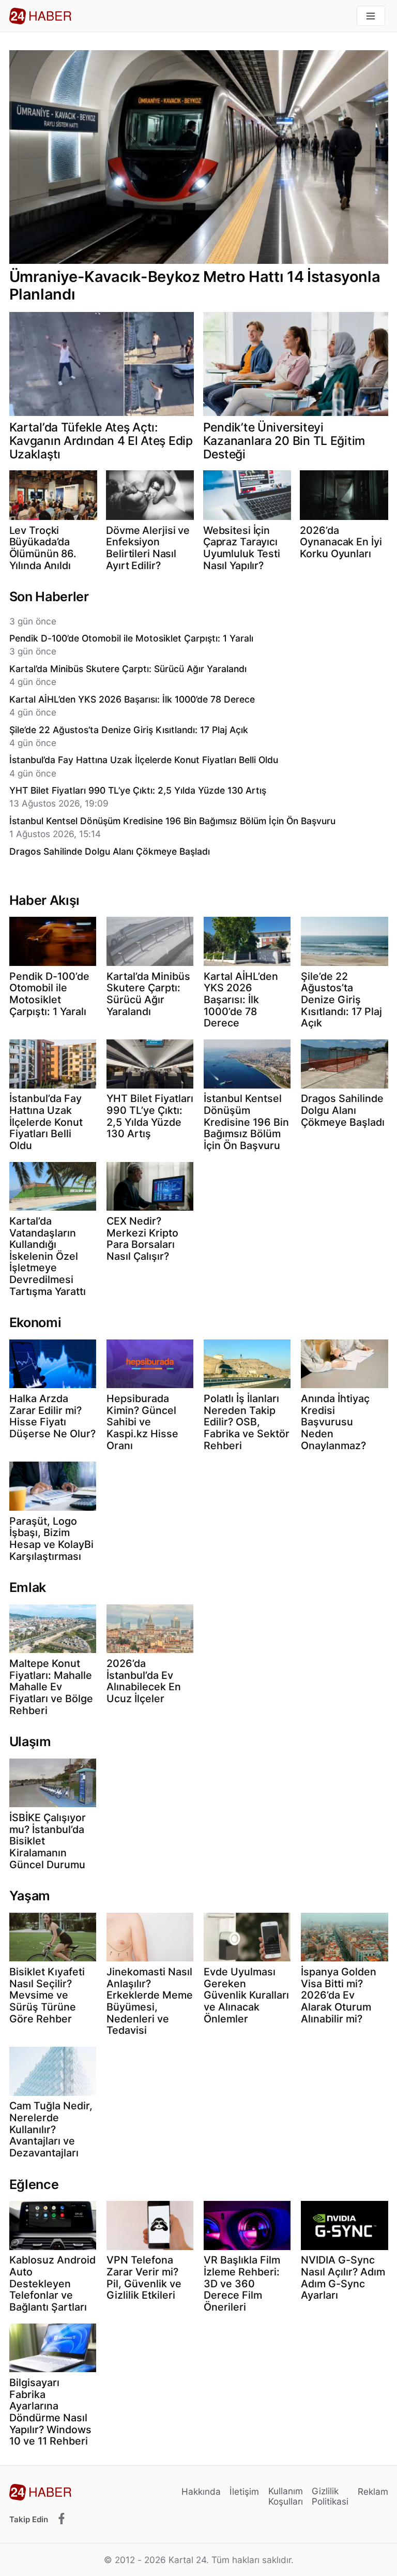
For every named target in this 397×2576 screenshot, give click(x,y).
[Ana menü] (371, 16)
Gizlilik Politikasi (330, 2496)
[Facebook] (62, 2519)
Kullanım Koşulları (286, 2496)
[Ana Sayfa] (40, 16)
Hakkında (201, 2491)
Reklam (373, 2491)
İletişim (244, 2491)
